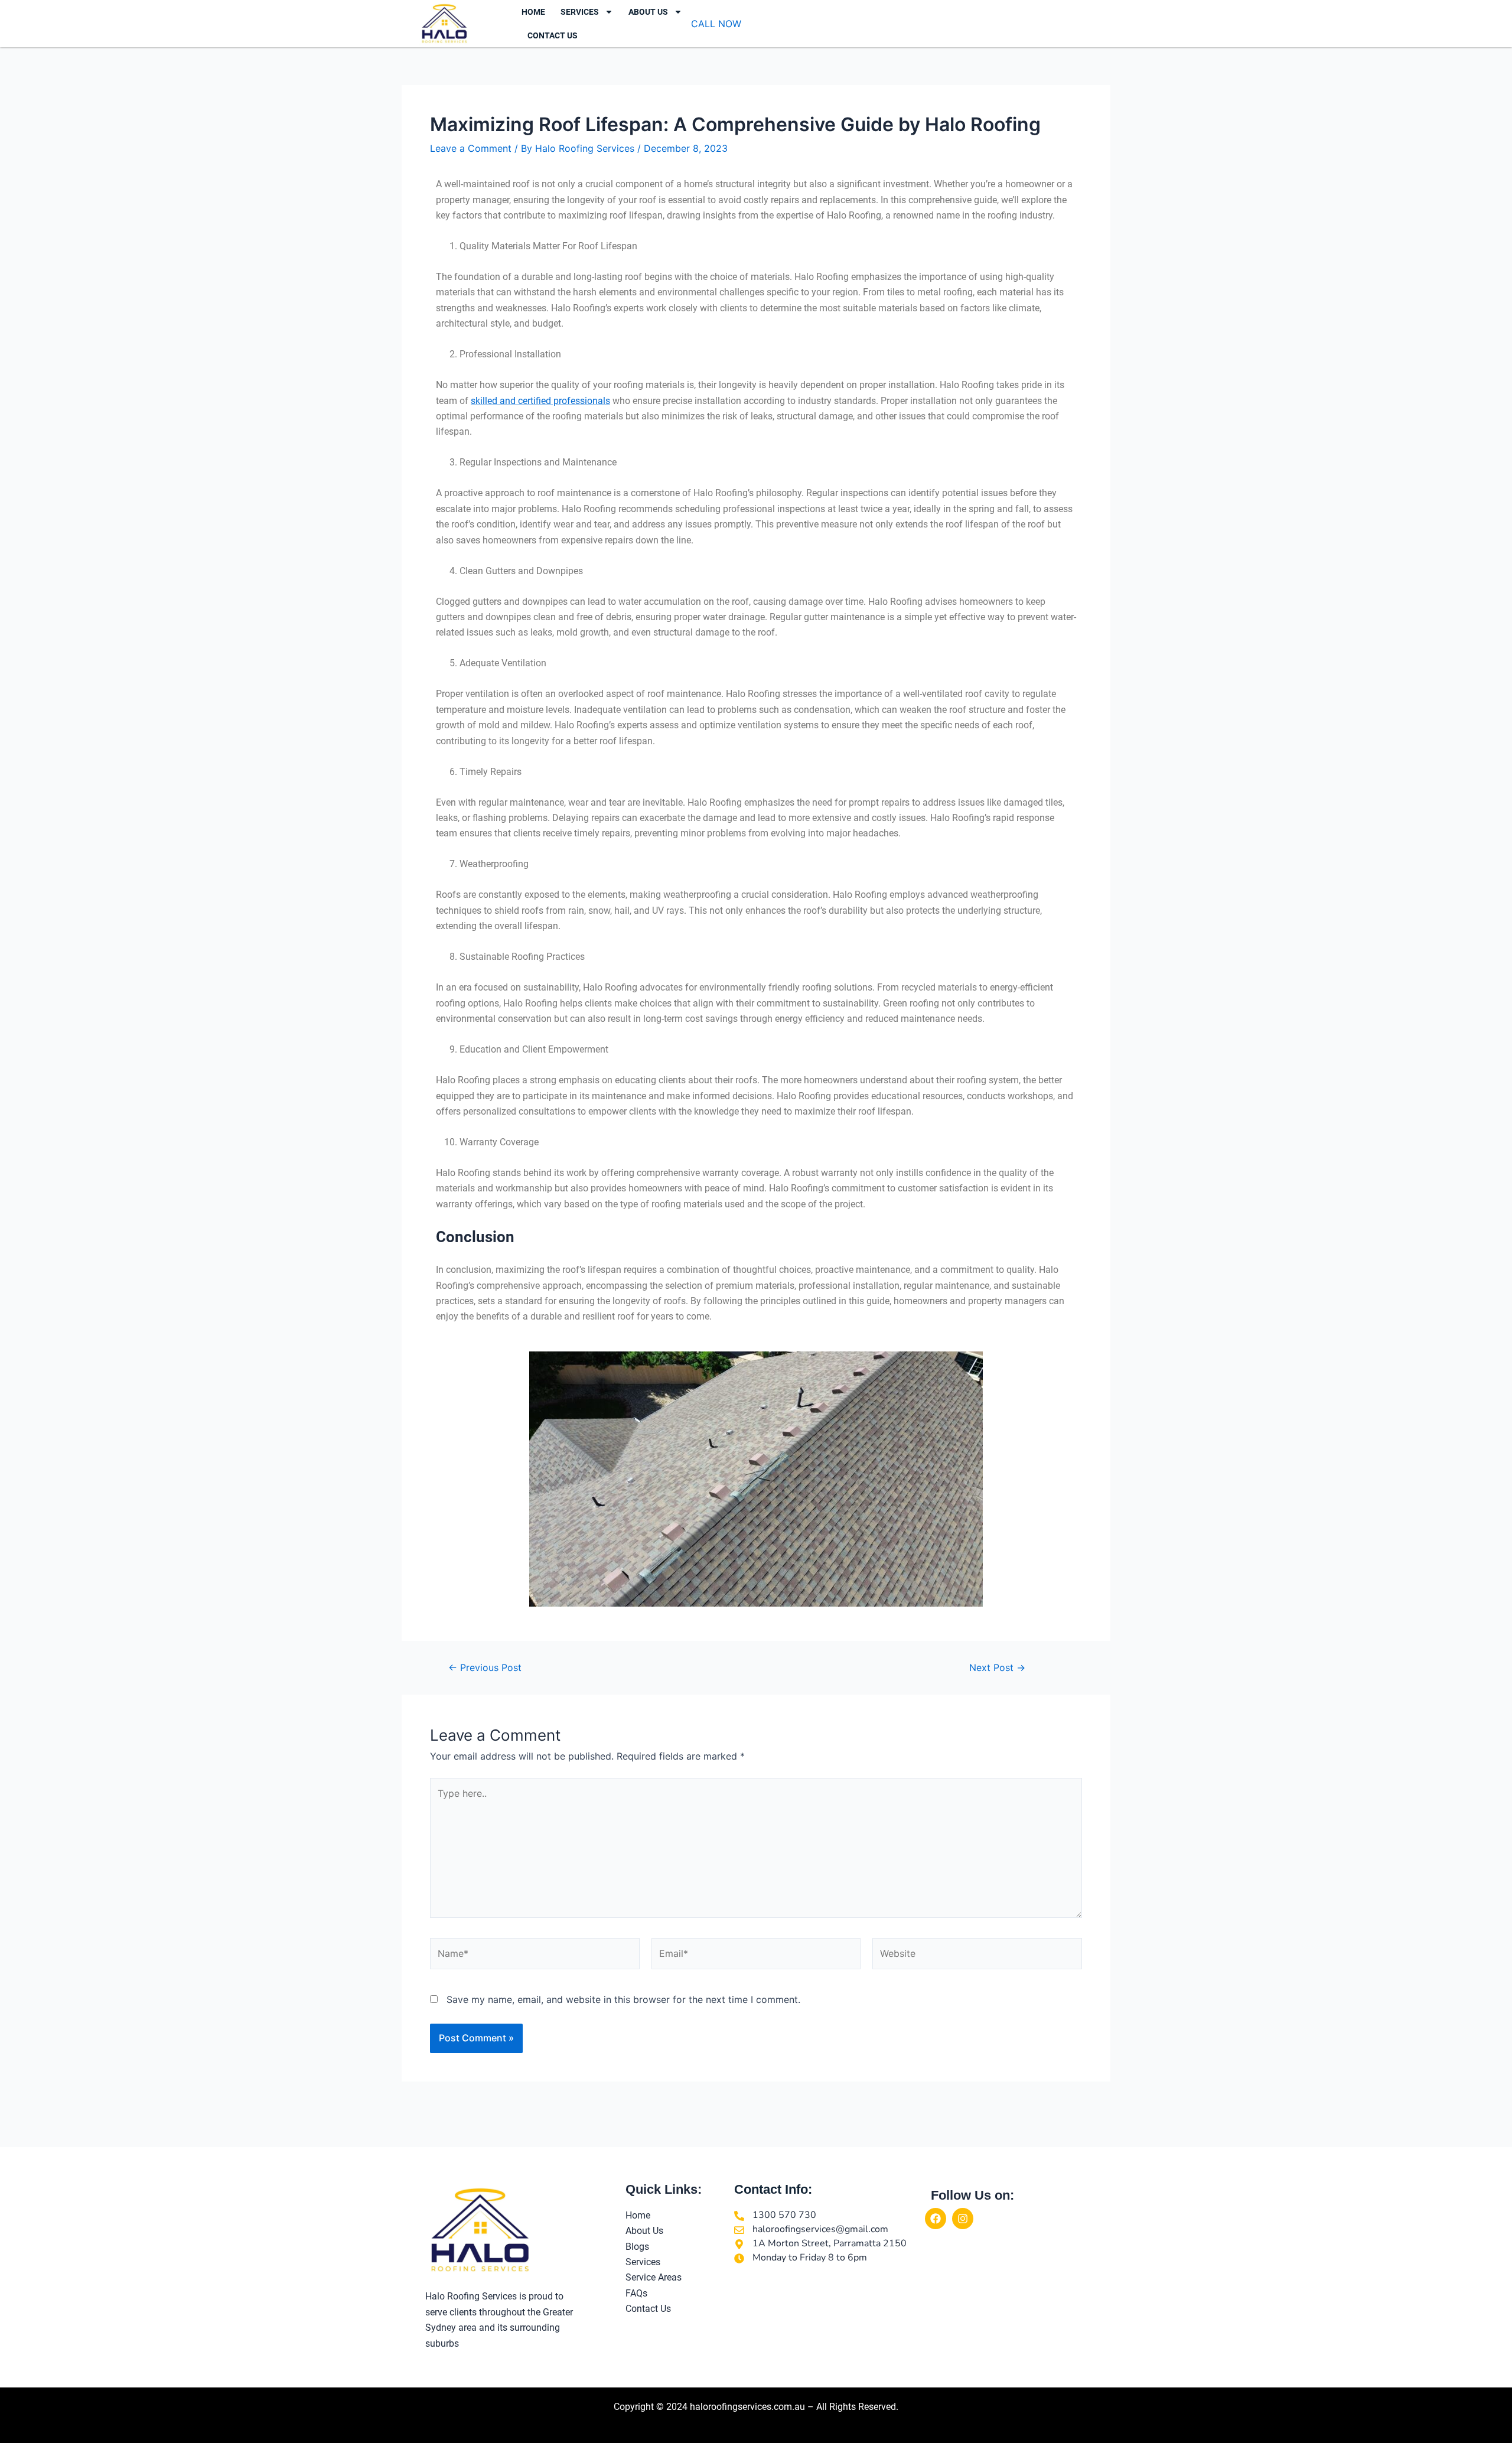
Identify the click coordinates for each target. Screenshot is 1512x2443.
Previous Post (485, 1667)
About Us (648, 12)
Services (580, 12)
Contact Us (553, 35)
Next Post (997, 1667)
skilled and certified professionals (540, 401)
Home (533, 12)
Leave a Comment (471, 148)
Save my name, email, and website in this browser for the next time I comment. (623, 1999)
